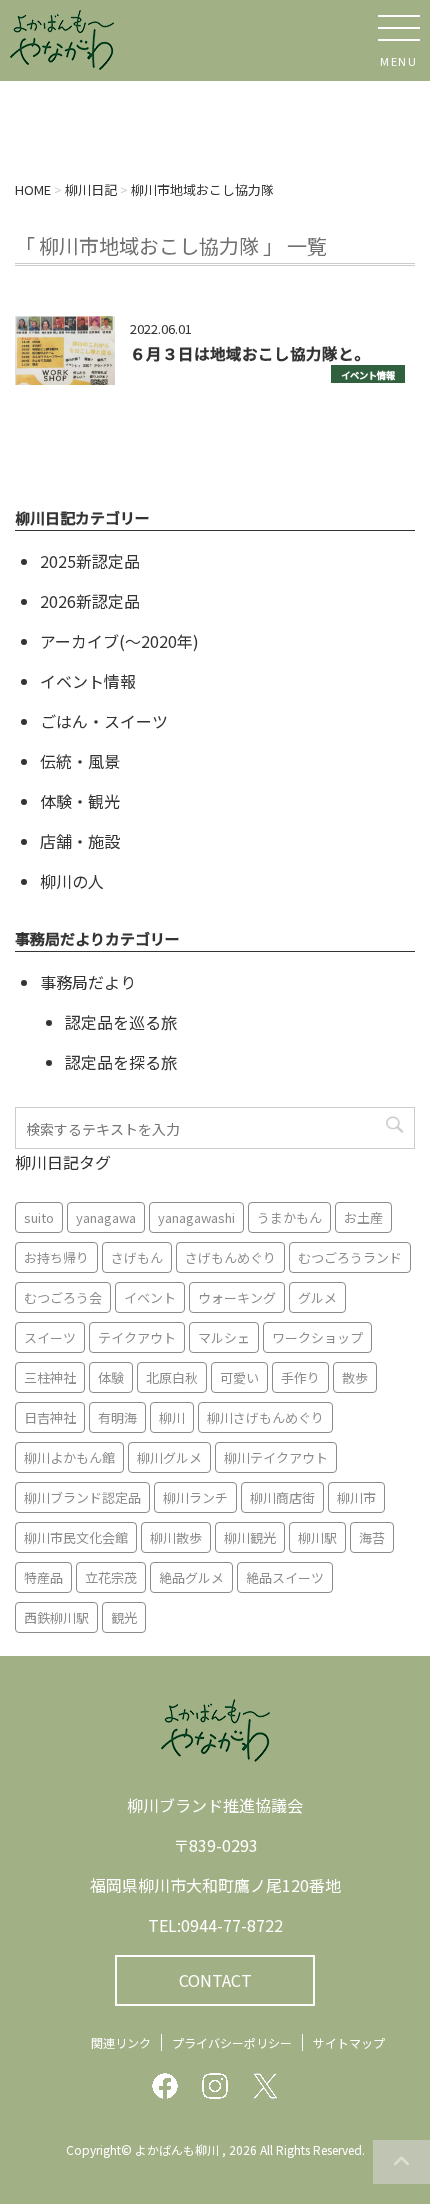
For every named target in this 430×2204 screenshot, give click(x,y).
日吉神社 (50, 1417)
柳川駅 (317, 1537)
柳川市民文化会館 (76, 1537)
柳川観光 (250, 1537)
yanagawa (106, 1217)
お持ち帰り (56, 1257)
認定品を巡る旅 (121, 1022)
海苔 (372, 1537)
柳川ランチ (195, 1497)
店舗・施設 (80, 841)
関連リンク (121, 2042)
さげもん (137, 1257)
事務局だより (88, 982)
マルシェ (224, 1337)
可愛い (239, 1377)
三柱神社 (50, 1377)
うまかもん (289, 1217)
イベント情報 (368, 375)
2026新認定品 (90, 601)
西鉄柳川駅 (56, 1617)
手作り (300, 1377)
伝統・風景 (80, 761)
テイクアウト (137, 1337)
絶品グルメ (191, 1577)
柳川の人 (72, 881)
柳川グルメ (169, 1457)
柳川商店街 (282, 1497)
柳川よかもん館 (69, 1457)
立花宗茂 (111, 1577)
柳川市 (356, 1497)
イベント (150, 1297)
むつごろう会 (63, 1297)
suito (39, 1217)
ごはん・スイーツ (104, 721)
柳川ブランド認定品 (82, 1497)
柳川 (172, 1417)
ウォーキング (237, 1297)
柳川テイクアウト (276, 1457)
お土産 (363, 1217)
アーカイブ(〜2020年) (119, 641)
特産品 (43, 1577)
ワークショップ (317, 1337)
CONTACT (215, 1980)
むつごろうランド (350, 1257)
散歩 (355, 1377)
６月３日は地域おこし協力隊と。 (250, 353)
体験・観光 (80, 801)
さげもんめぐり (230, 1257)
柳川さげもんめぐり (265, 1417)
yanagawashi (196, 1217)
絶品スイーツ (285, 1577)
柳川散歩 (176, 1537)
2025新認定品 (90, 561)
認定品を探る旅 (121, 1062)
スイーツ (50, 1337)
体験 (111, 1377)
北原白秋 (172, 1377)
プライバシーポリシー (232, 2042)
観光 (124, 1617)
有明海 (117, 1417)
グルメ (317, 1297)
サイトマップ (349, 2042)
